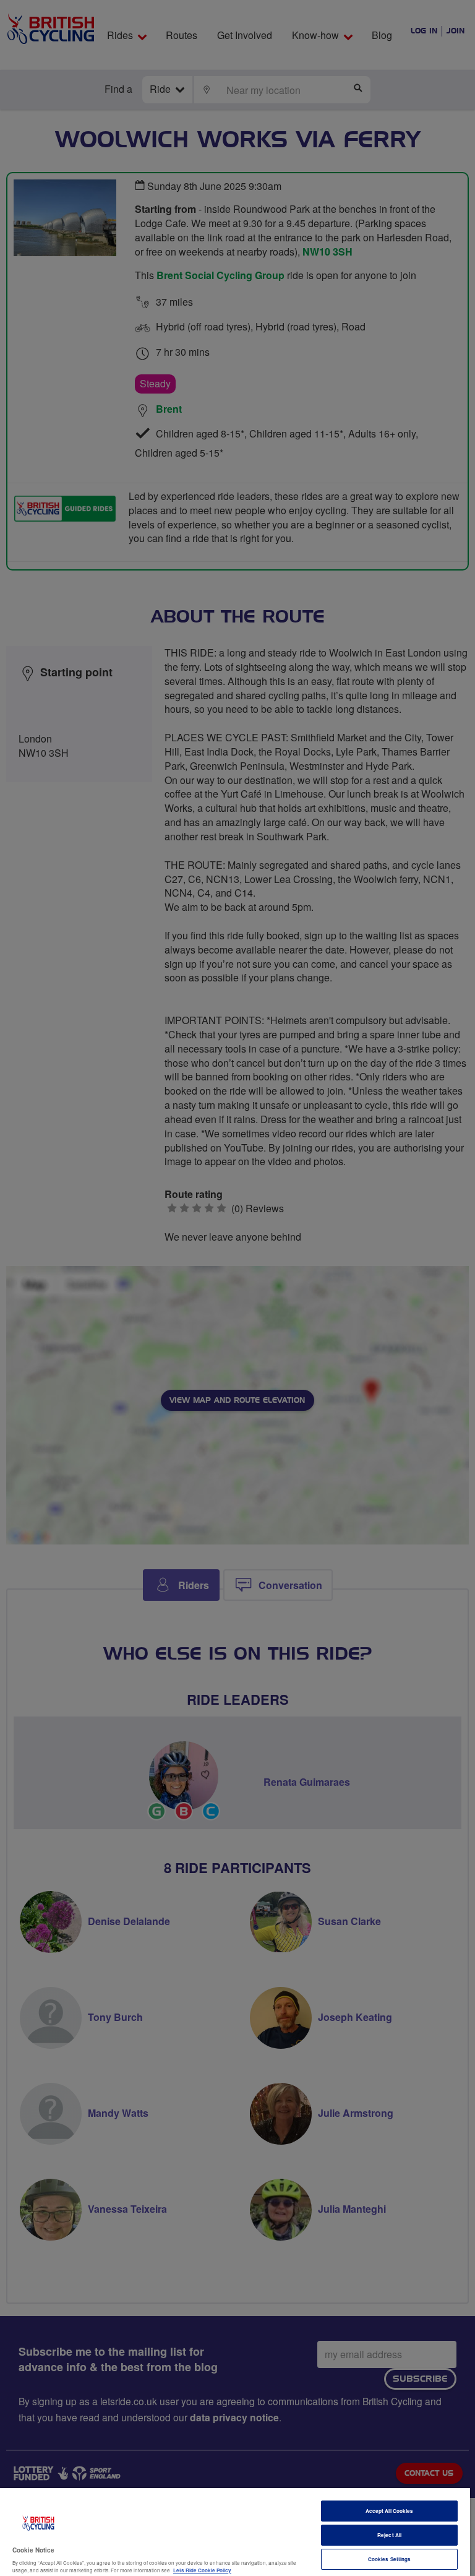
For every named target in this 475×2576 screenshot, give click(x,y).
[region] (235, 2532)
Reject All (389, 2535)
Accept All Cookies (389, 2511)
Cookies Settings (389, 2559)
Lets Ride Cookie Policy (202, 2570)
